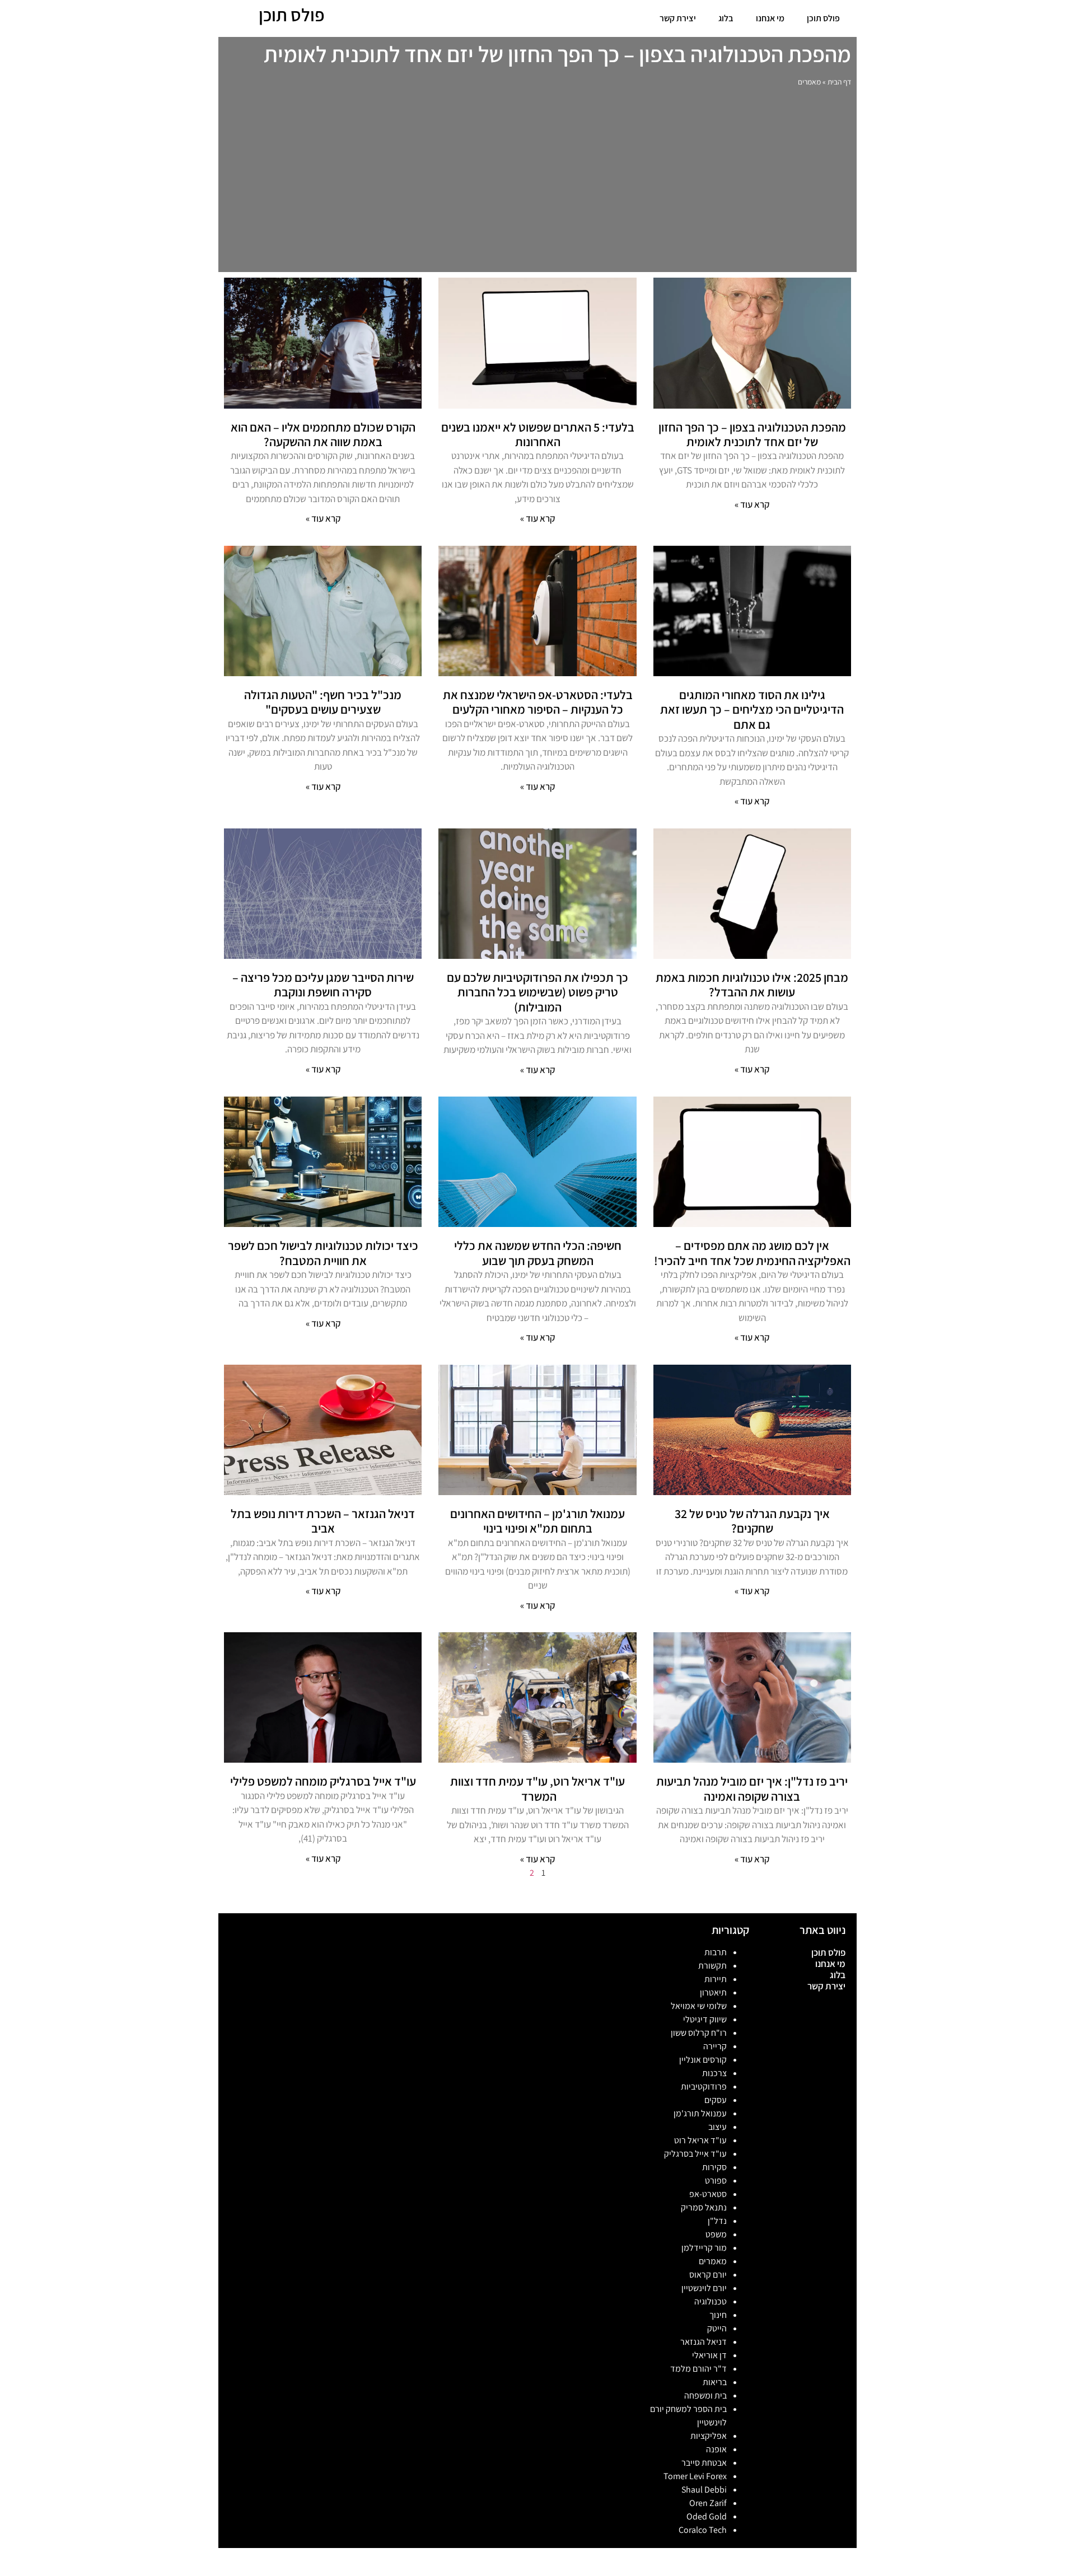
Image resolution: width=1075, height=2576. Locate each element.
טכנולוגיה (711, 2301)
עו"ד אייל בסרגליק (695, 2154)
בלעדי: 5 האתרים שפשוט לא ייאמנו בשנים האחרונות (538, 434)
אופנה (716, 2449)
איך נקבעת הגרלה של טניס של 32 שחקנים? (752, 1521)
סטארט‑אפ (708, 2194)
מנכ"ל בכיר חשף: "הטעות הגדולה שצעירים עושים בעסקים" (323, 702)
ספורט (716, 2181)
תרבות (716, 1952)
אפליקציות (709, 2436)
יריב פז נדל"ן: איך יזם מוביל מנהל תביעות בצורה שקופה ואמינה (752, 1788)
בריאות (715, 2382)
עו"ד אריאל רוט (700, 2140)
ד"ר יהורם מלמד (698, 2369)
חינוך (718, 2315)
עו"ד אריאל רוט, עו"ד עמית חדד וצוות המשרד (537, 1788)
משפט (716, 2234)
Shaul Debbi (704, 2490)
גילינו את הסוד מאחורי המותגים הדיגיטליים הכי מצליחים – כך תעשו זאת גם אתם (752, 709)
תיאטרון (713, 1992)
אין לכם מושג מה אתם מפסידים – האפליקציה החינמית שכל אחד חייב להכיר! (752, 1253)
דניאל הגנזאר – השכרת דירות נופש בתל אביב (323, 1521)
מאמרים (713, 2261)
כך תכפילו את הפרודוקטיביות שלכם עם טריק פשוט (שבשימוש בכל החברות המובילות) (537, 992)
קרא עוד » (752, 504)
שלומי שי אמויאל (699, 2006)
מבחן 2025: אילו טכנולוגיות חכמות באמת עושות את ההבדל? (752, 985)
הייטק (717, 2328)
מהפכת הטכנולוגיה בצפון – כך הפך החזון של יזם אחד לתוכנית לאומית (752, 434)
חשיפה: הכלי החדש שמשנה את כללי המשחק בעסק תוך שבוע (538, 1253)
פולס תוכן (823, 18)
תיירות (716, 1979)
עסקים (716, 2100)
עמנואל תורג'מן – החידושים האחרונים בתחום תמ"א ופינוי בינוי (537, 1521)
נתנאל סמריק (704, 2207)
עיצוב (718, 2127)
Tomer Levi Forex (695, 2476)
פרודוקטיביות (704, 2086)
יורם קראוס (708, 2275)
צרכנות (714, 2073)
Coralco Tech (703, 2530)
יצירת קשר (678, 18)
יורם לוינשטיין (704, 2288)
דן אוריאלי (709, 2355)
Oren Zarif (708, 2503)
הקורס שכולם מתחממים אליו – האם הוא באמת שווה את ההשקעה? (323, 434)
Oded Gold (707, 2516)
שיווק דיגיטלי (705, 2019)
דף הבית (839, 82)
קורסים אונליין (703, 2060)
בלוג (726, 18)
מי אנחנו (770, 18)
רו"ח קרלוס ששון (699, 2033)
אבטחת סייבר (704, 2463)
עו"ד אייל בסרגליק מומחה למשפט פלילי (323, 1781)
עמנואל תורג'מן (700, 2113)
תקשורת (712, 1966)
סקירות (714, 2167)
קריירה (715, 2046)
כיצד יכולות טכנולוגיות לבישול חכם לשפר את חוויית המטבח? (323, 1253)
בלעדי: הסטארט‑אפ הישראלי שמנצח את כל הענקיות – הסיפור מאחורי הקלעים (538, 702)
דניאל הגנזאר (704, 2342)
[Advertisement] (537, 182)
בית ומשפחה (705, 2395)
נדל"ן (717, 2221)
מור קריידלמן (704, 2248)
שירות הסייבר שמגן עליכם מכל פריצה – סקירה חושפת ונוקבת (323, 985)
